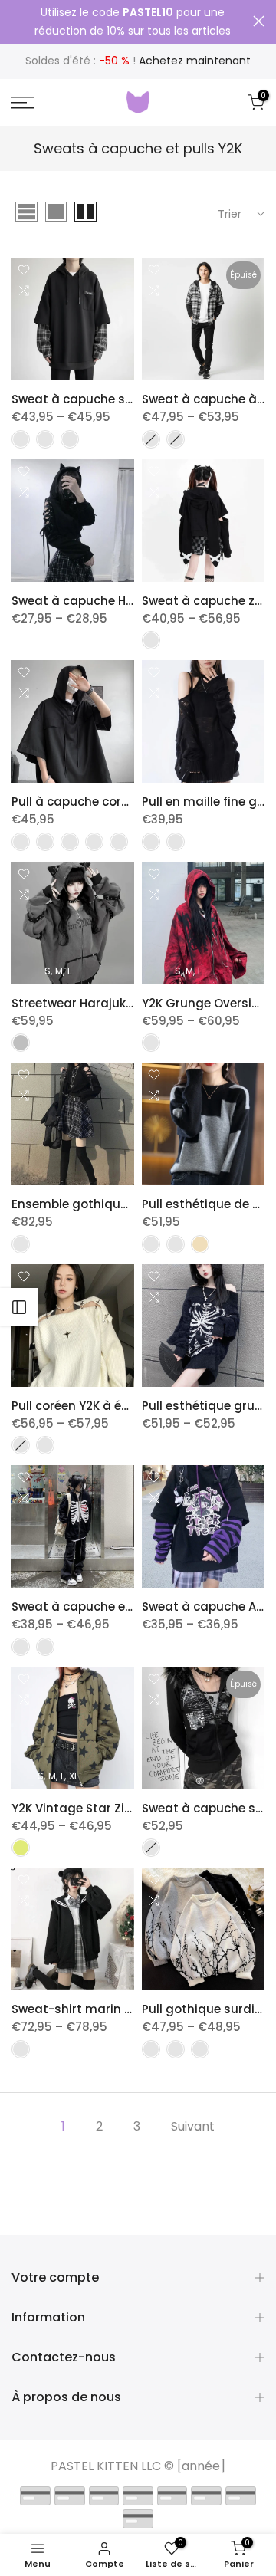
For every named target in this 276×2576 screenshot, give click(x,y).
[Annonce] (132, 22)
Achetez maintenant (195, 61)
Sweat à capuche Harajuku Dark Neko (123, 601)
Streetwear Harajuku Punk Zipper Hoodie (130, 1003)
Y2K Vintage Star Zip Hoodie (94, 1808)
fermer (259, 21)
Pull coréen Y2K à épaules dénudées (118, 1406)
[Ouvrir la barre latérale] (19, 1307)
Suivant (193, 2126)
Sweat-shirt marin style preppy (105, 2009)
